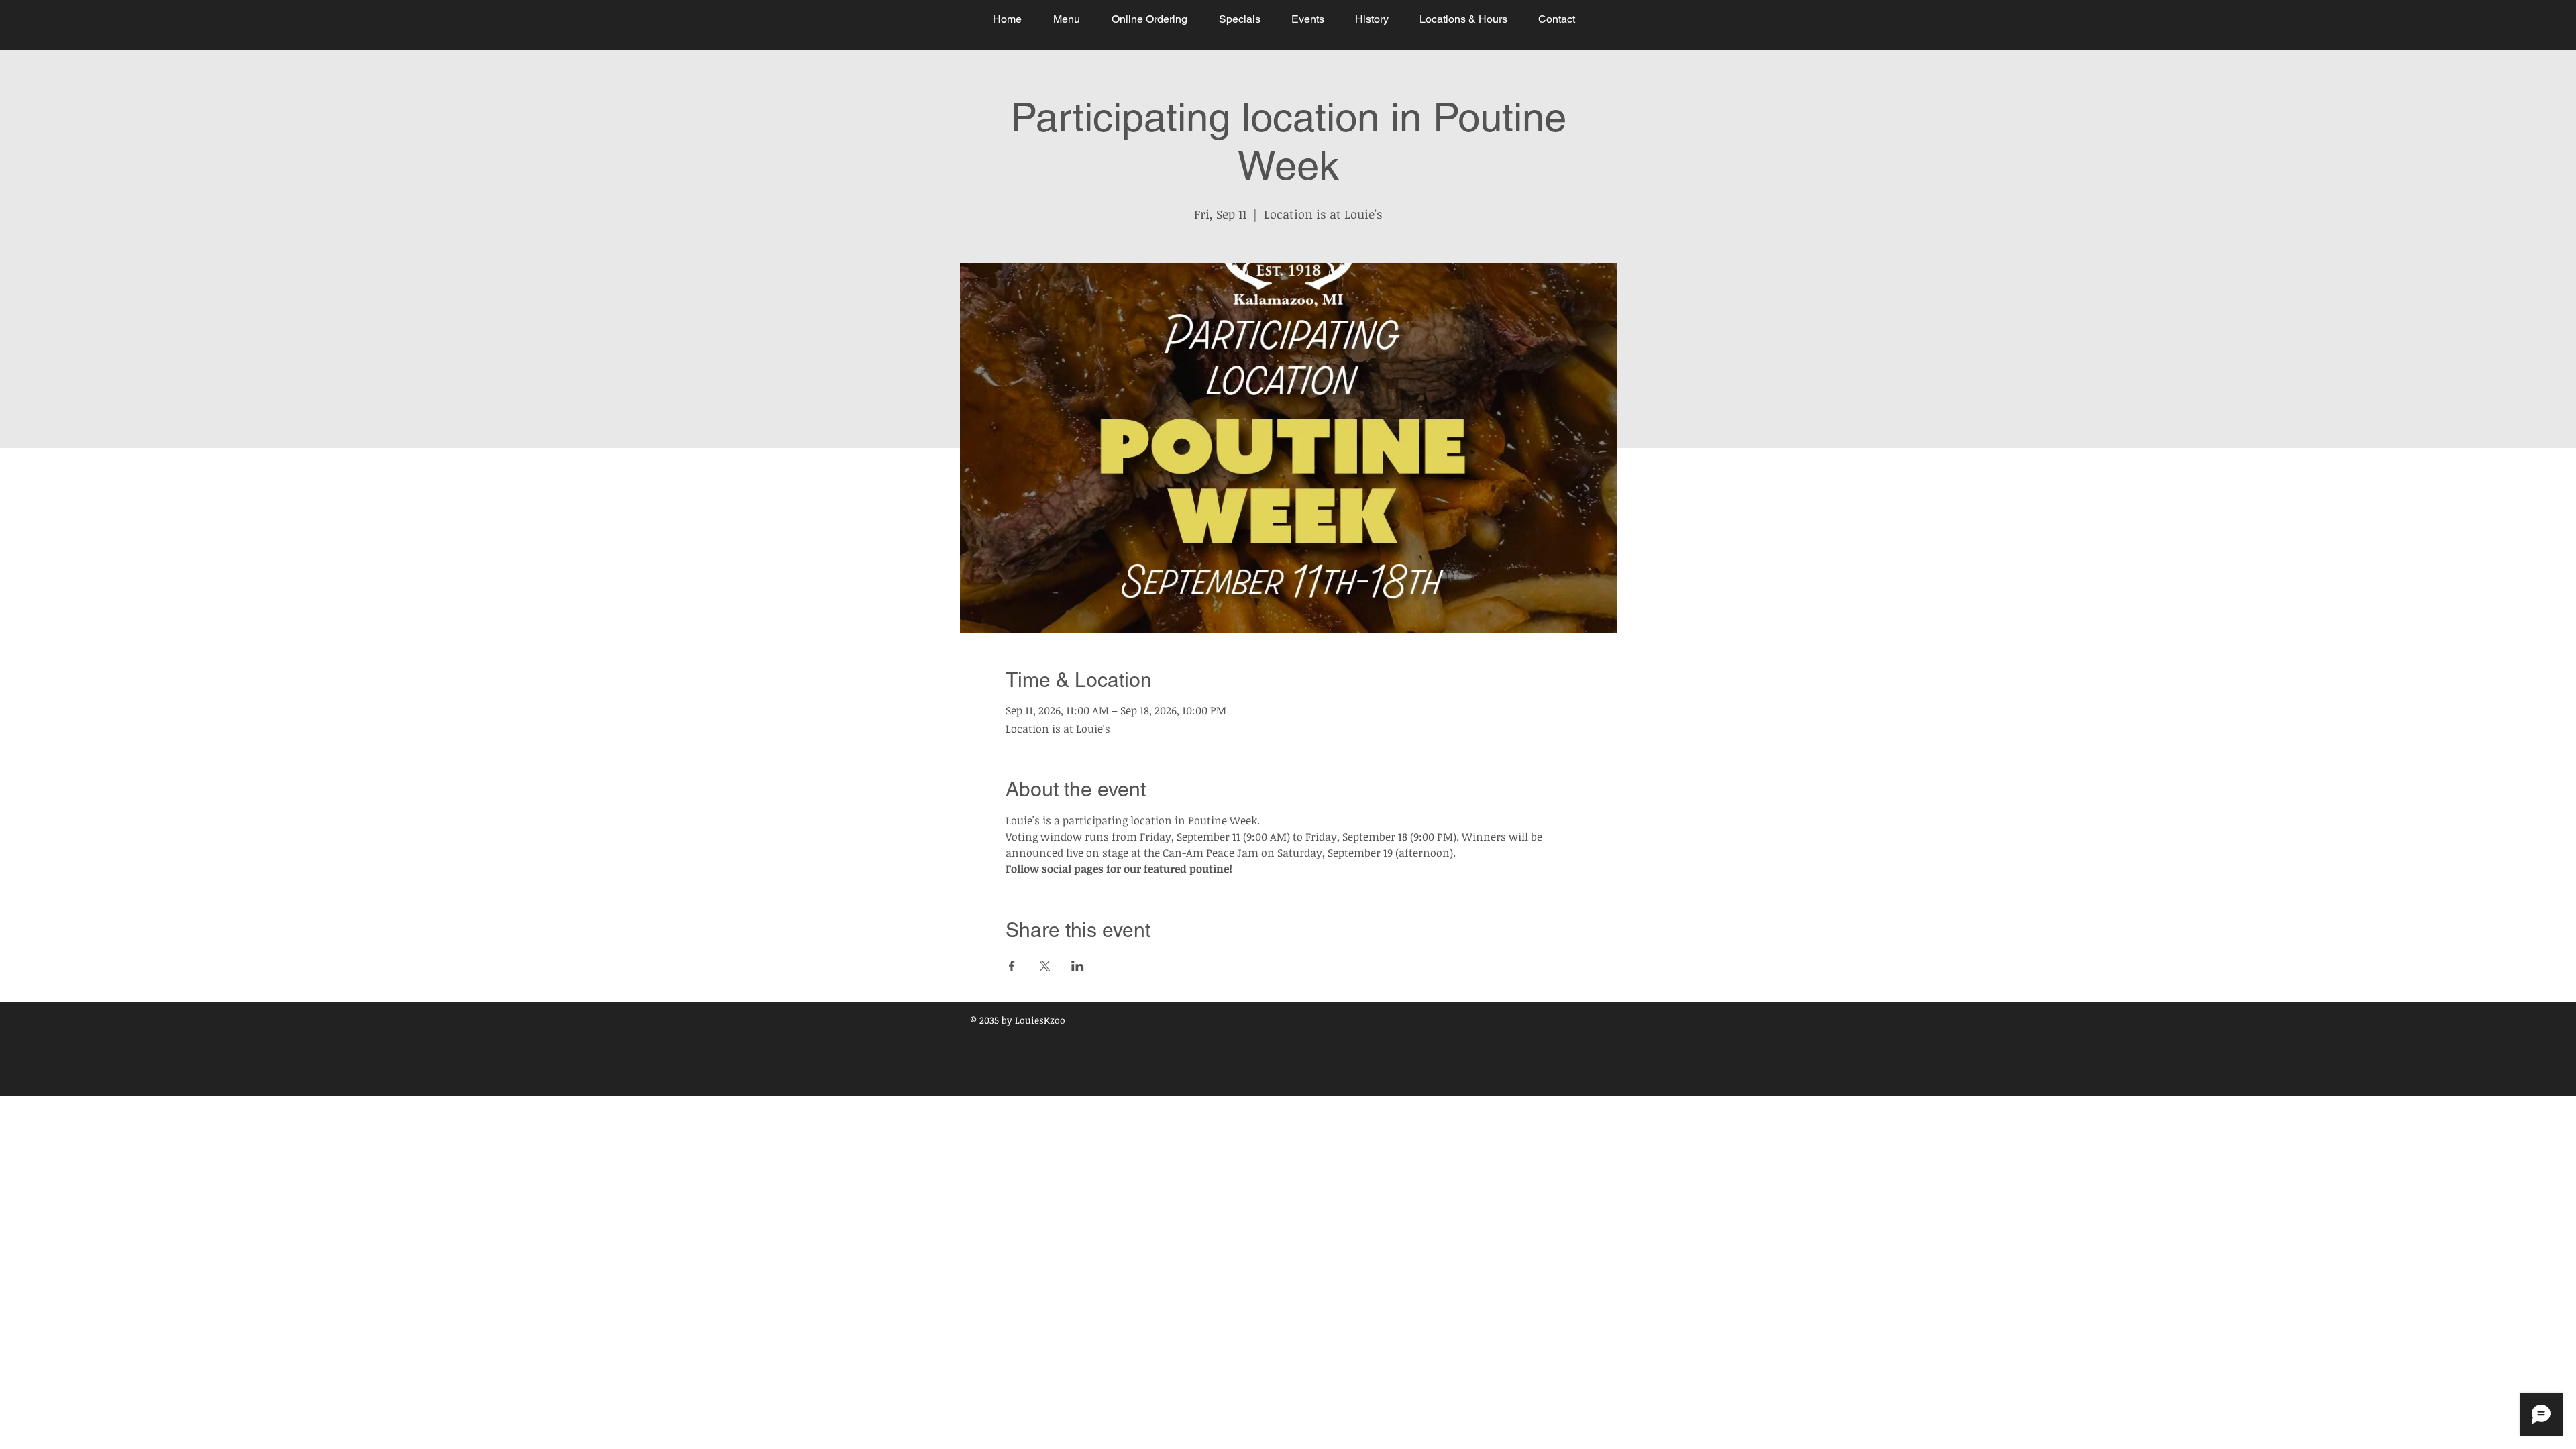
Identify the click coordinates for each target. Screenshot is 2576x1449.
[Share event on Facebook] (1012, 966)
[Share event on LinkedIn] (1078, 966)
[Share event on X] (1045, 966)
